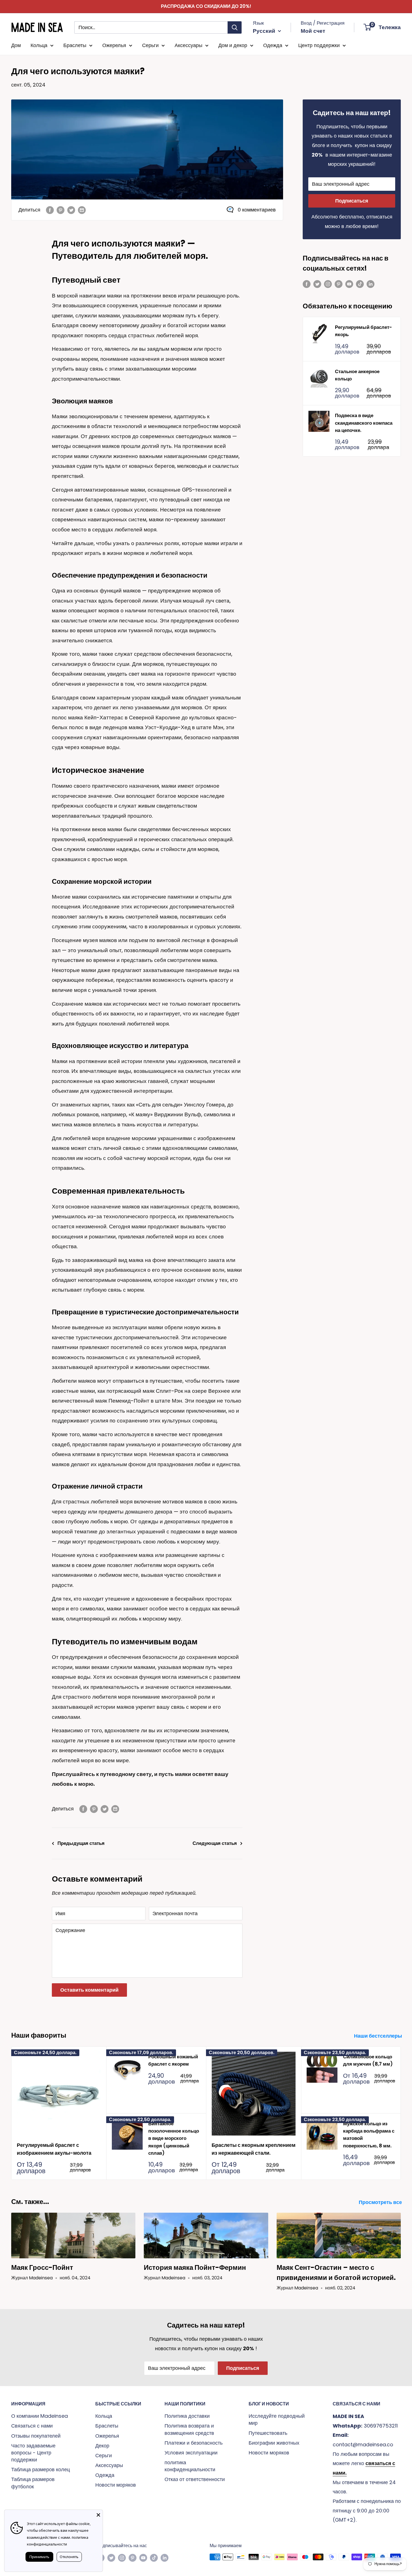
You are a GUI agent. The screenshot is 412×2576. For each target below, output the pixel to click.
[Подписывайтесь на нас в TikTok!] (360, 284)
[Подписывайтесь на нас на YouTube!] (349, 284)
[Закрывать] (98, 2514)
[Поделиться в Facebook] (50, 210)
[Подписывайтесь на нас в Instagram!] (328, 284)
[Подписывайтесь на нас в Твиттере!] (317, 284)
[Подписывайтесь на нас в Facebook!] (307, 284)
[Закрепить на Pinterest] (61, 210)
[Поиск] (235, 27)
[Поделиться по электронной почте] (82, 210)
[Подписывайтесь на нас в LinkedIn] (371, 284)
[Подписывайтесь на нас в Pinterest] (339, 284)
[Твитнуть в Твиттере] (71, 210)
